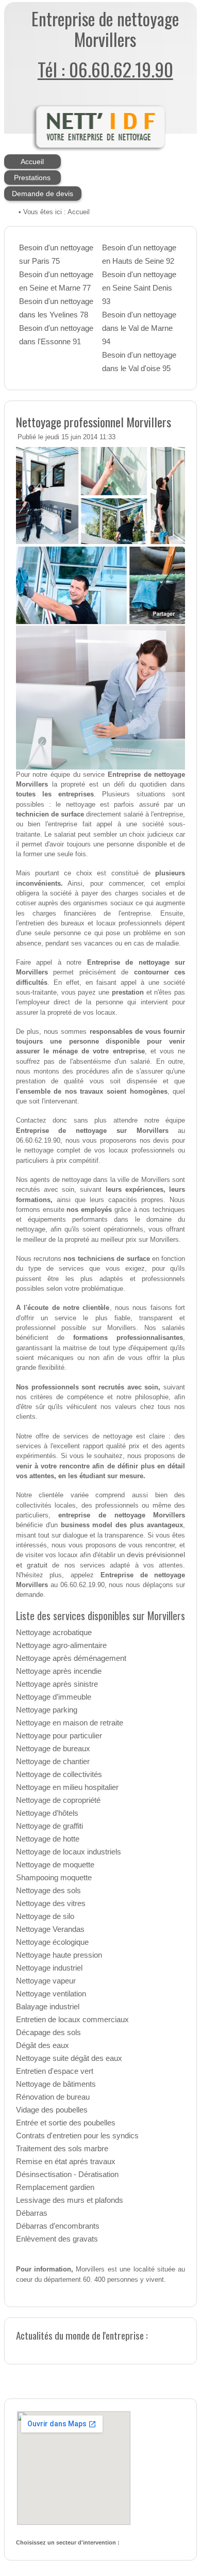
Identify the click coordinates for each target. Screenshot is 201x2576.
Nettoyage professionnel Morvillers (94, 422)
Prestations (32, 178)
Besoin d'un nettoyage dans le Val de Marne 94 (139, 328)
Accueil (32, 162)
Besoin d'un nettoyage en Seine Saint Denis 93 (139, 288)
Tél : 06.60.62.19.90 (105, 69)
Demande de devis (43, 194)
